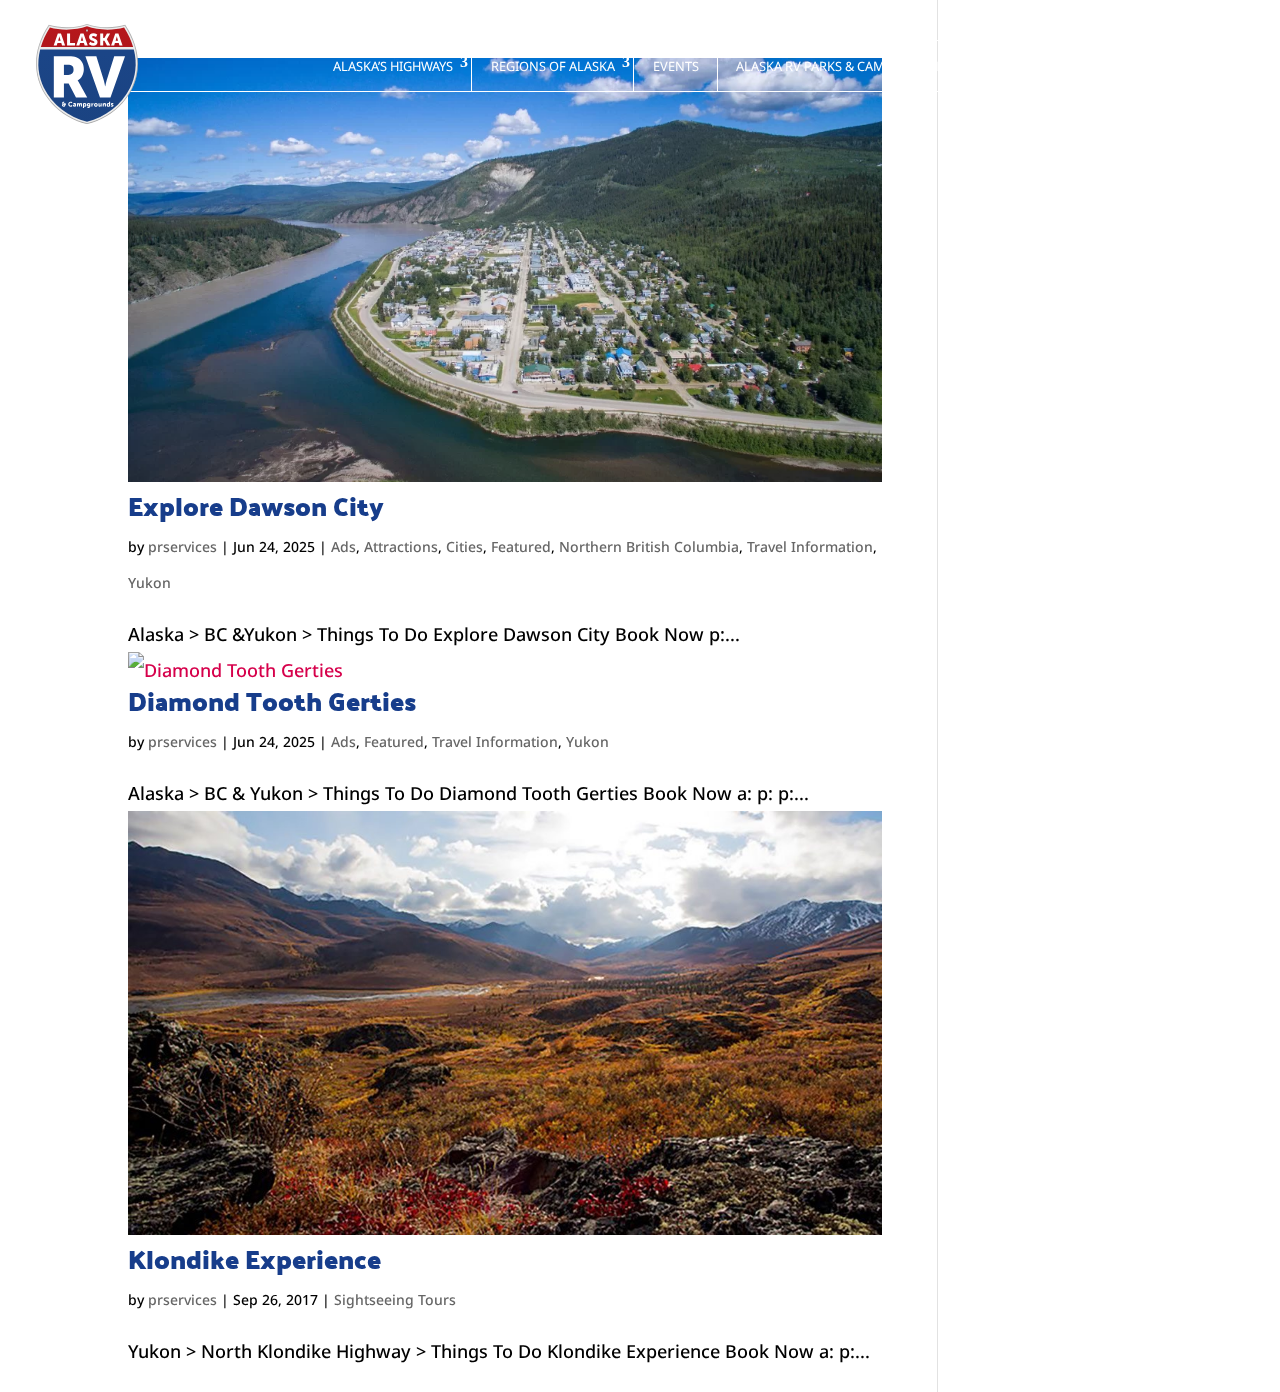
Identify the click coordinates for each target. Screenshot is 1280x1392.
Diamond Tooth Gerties (272, 701)
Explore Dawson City (256, 506)
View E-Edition (1167, 66)
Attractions (401, 546)
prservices (182, 546)
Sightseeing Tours (395, 1299)
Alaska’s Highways (393, 66)
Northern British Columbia (649, 546)
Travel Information (810, 546)
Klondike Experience (254, 1259)
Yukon (149, 582)
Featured (521, 546)
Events (676, 66)
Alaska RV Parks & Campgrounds (845, 66)
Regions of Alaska (553, 66)
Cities (464, 546)
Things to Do (1037, 66)
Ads (343, 546)
